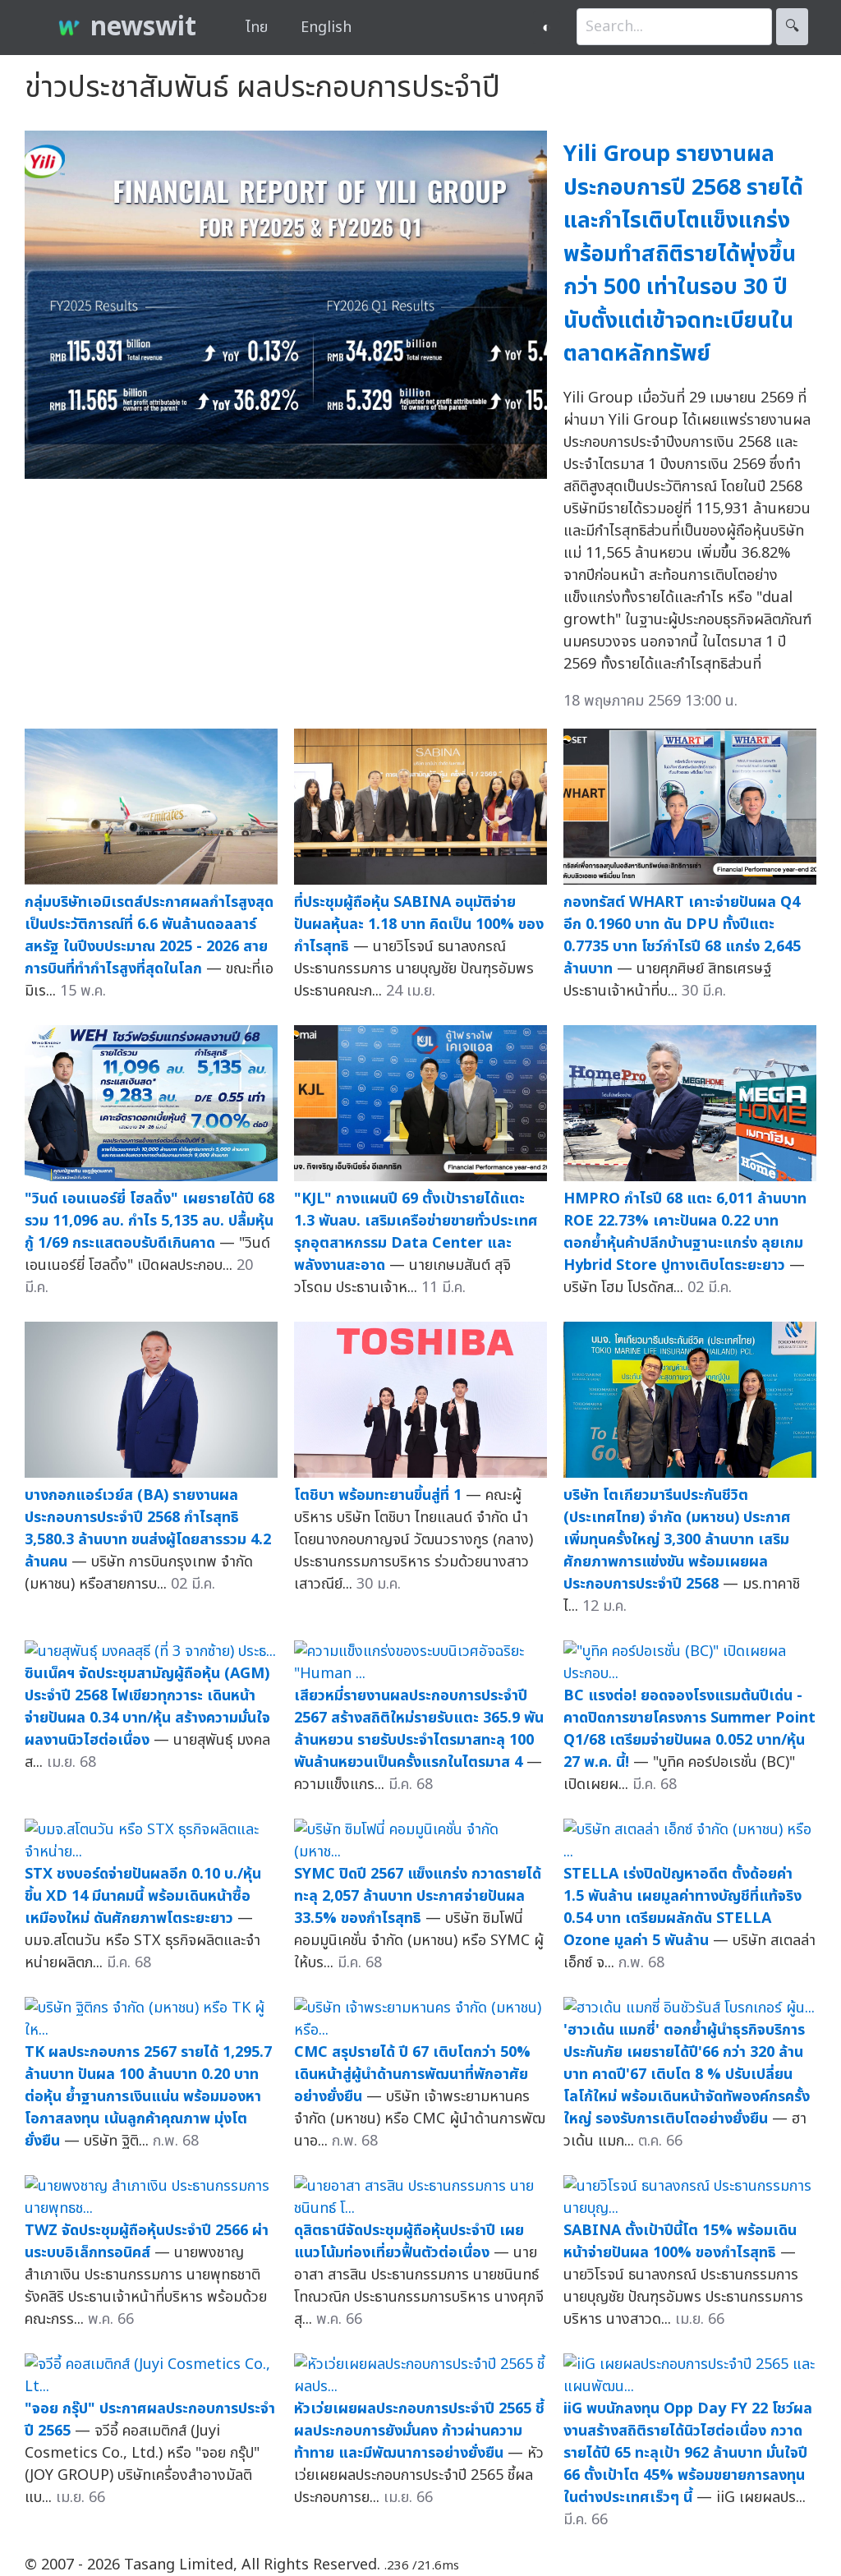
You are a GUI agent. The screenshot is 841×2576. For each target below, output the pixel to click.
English (326, 28)
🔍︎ (792, 27)
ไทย (257, 28)
